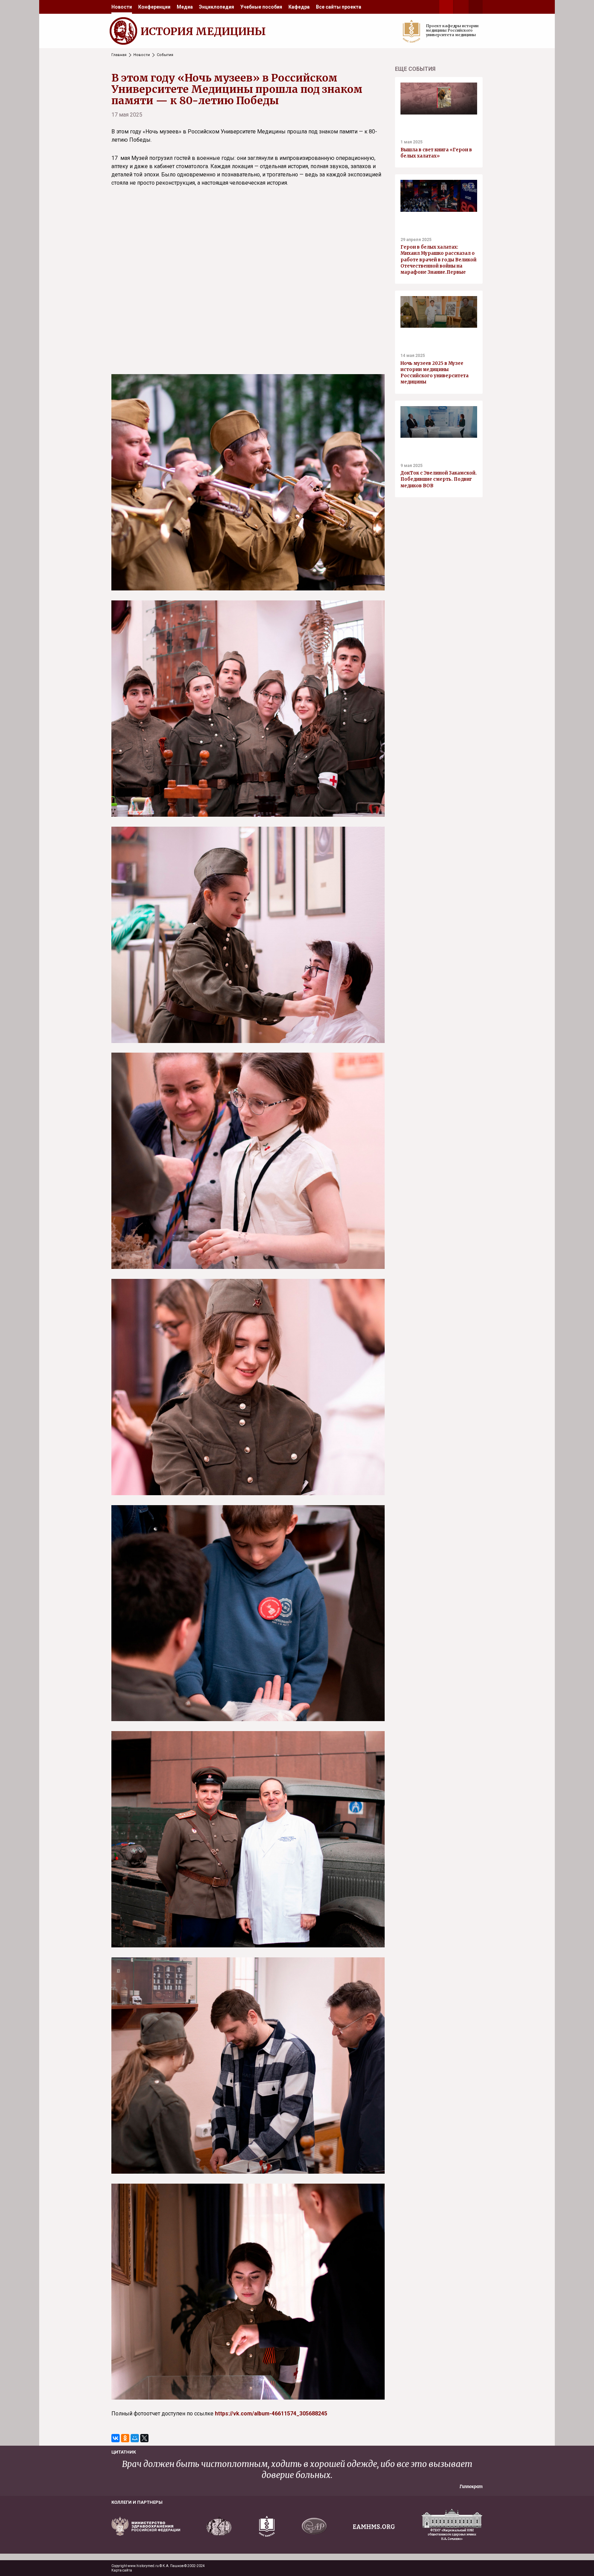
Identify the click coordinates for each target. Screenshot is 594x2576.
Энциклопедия (217, 7)
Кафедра (299, 7)
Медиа (185, 7)
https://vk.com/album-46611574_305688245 (271, 2414)
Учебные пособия (261, 7)
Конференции (154, 7)
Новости (122, 7)
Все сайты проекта (339, 7)
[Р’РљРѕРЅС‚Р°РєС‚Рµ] (115, 2438)
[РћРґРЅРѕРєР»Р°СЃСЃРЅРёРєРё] (125, 2438)
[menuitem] (122, 7)
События (165, 55)
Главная (119, 55)
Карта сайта (122, 2570)
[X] (144, 2438)
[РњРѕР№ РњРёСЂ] (135, 2438)
